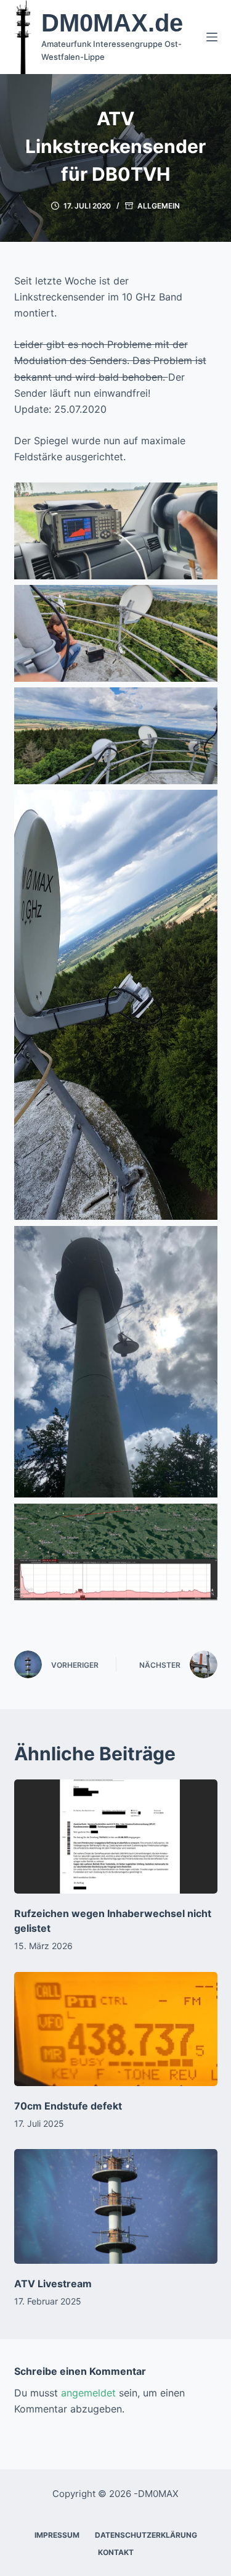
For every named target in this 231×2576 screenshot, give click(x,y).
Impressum (57, 2535)
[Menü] (212, 37)
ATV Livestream (53, 2284)
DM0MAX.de (112, 23)
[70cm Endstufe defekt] (116, 2029)
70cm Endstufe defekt (68, 2106)
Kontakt (116, 2552)
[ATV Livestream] (116, 2206)
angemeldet (88, 2393)
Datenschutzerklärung (146, 2535)
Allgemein (159, 206)
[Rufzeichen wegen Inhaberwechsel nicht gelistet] (116, 1837)
